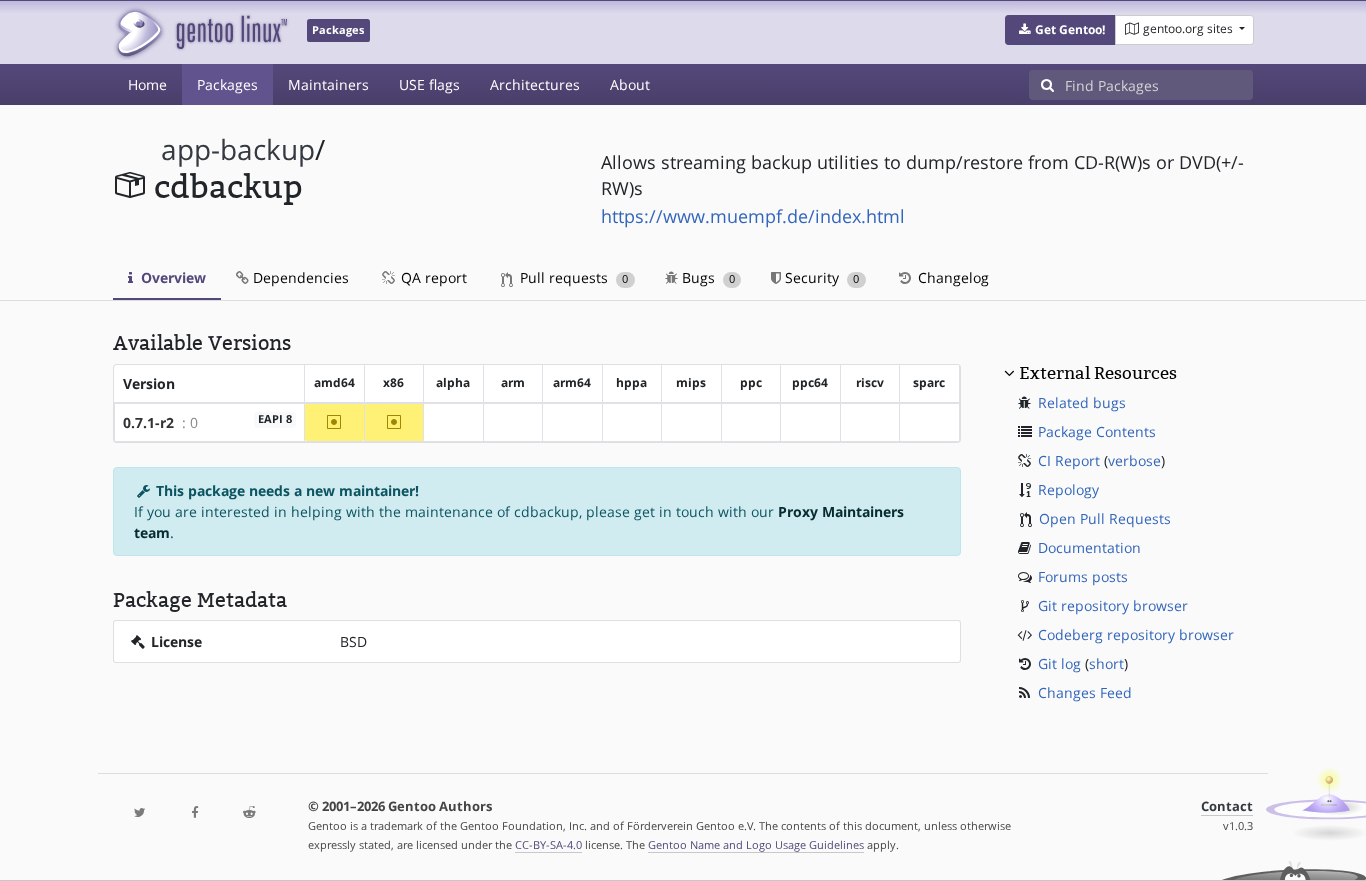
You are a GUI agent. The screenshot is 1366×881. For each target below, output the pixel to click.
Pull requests (572, 277)
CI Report (1069, 460)
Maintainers (328, 84)
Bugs (706, 277)
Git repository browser (1113, 605)
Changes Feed (1085, 692)
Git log (1059, 663)
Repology (1068, 489)
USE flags (429, 84)
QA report (432, 277)
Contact (1227, 806)
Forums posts (1083, 576)
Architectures (535, 84)
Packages (227, 84)
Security (820, 277)
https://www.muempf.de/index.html (753, 216)
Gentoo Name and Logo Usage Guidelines (756, 844)
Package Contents (1097, 431)
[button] (1060, 30)
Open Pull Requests (1105, 518)
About (630, 84)
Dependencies (299, 277)
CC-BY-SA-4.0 (548, 844)
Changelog (951, 277)
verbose (1134, 460)
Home (147, 84)
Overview (171, 277)
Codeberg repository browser (1136, 634)
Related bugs (1082, 402)
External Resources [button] (1098, 373)
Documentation (1089, 547)
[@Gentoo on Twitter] (140, 813)
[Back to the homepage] (200, 32)
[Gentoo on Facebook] (194, 813)
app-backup (238, 149)
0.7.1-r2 (148, 422)
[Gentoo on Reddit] (249, 813)
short (1106, 663)
